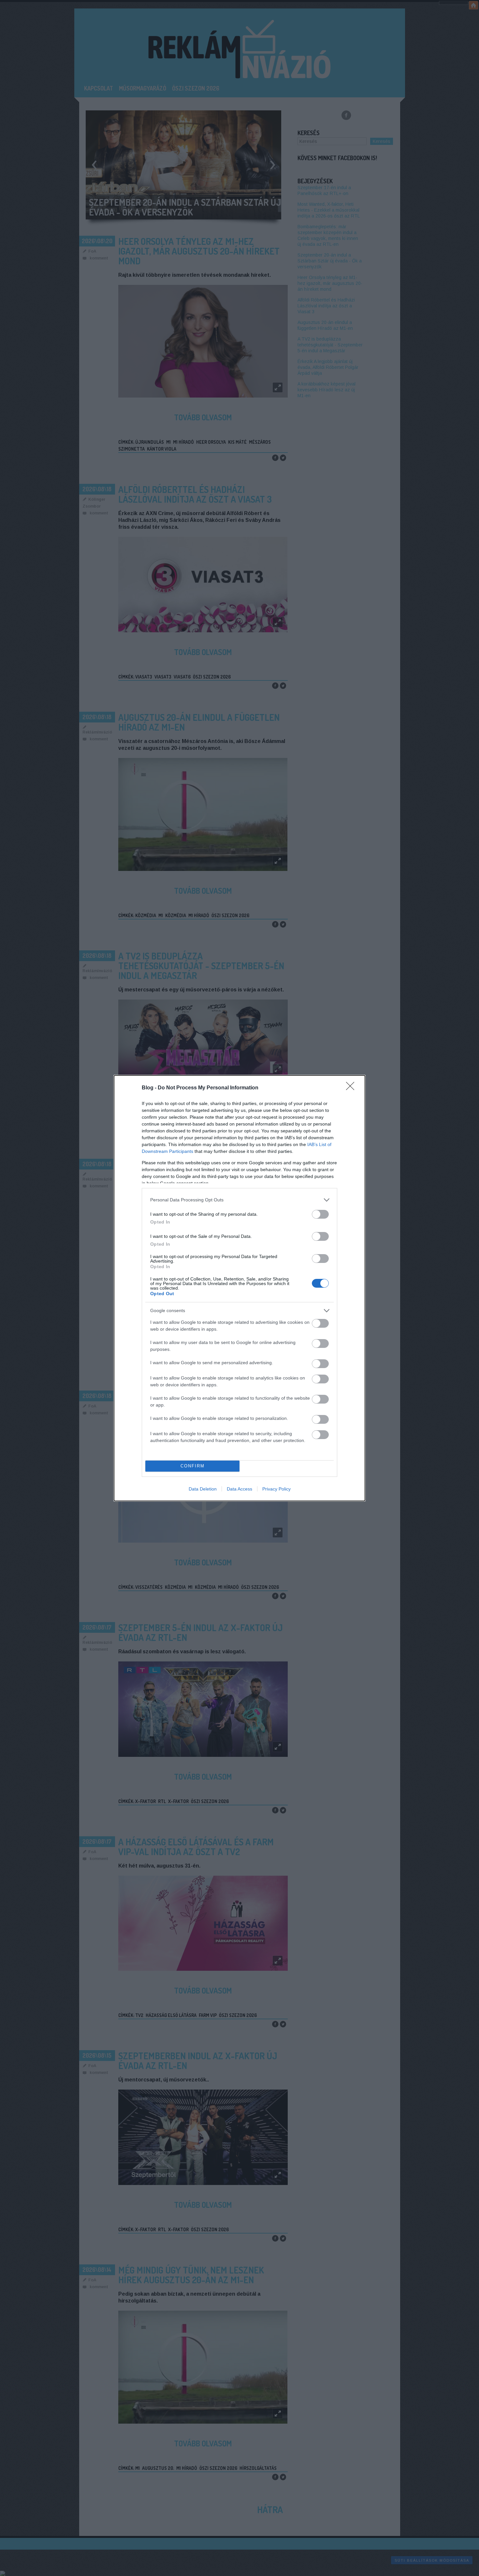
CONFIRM (193, 1466)
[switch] (320, 1214)
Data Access (239, 1489)
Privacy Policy (276, 1489)
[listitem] (239, 1200)
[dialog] (239, 1288)
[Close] (352, 1088)
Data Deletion (203, 1489)
